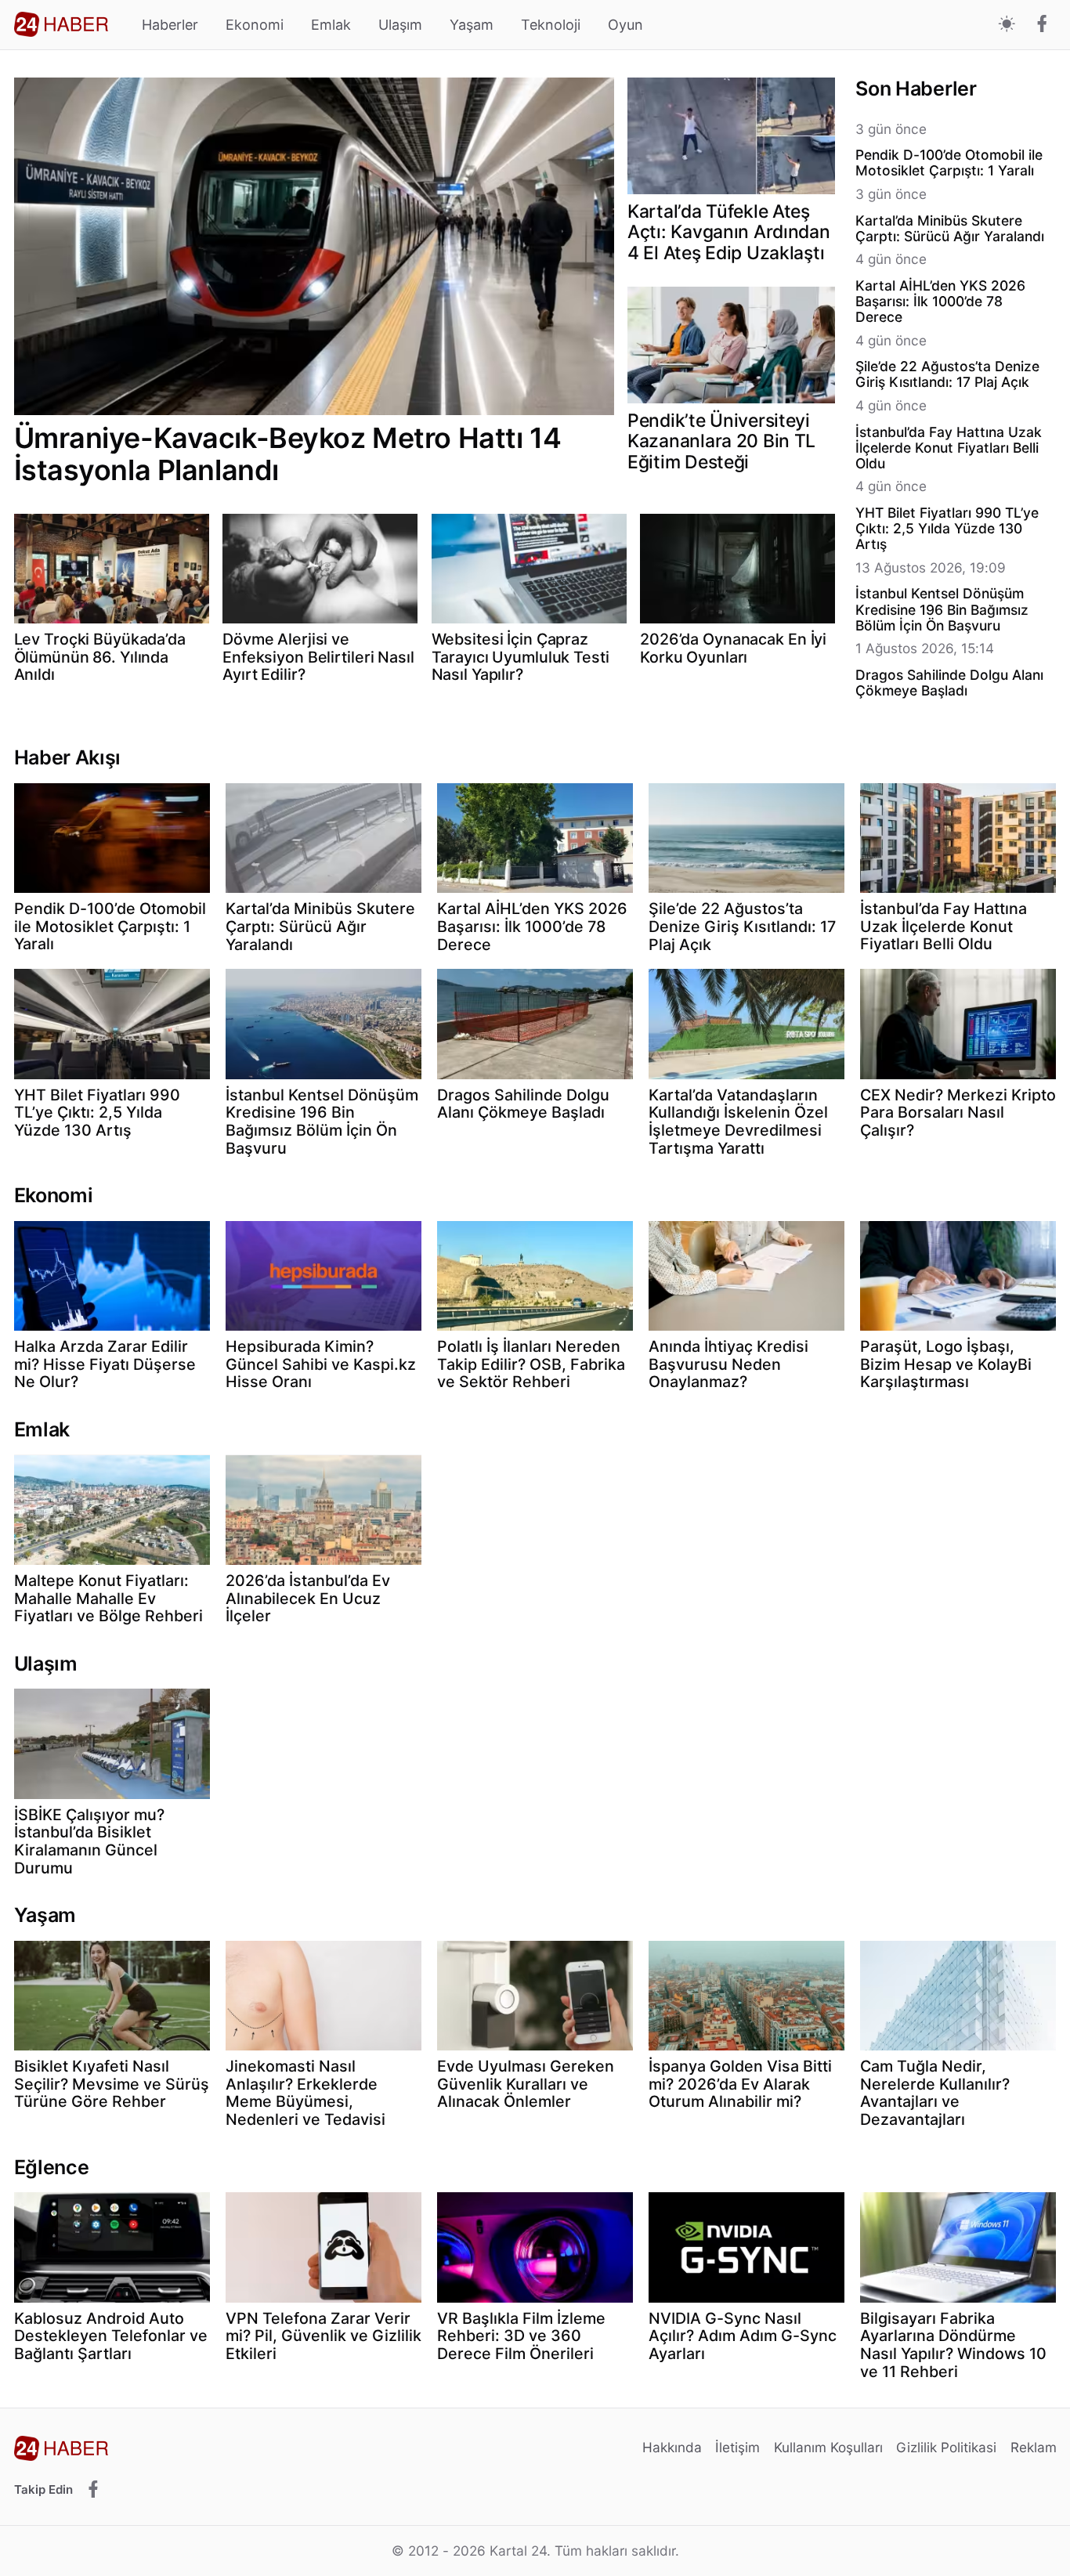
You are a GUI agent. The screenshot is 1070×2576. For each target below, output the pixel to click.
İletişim (737, 2447)
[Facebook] (1042, 25)
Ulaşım (400, 25)
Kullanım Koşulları (828, 2447)
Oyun (625, 25)
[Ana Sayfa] (61, 24)
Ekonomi (255, 25)
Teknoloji (551, 25)
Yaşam (472, 25)
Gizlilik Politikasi (946, 2447)
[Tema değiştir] (1007, 25)
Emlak (331, 25)
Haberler (170, 25)
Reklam (1034, 2447)
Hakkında (672, 2447)
